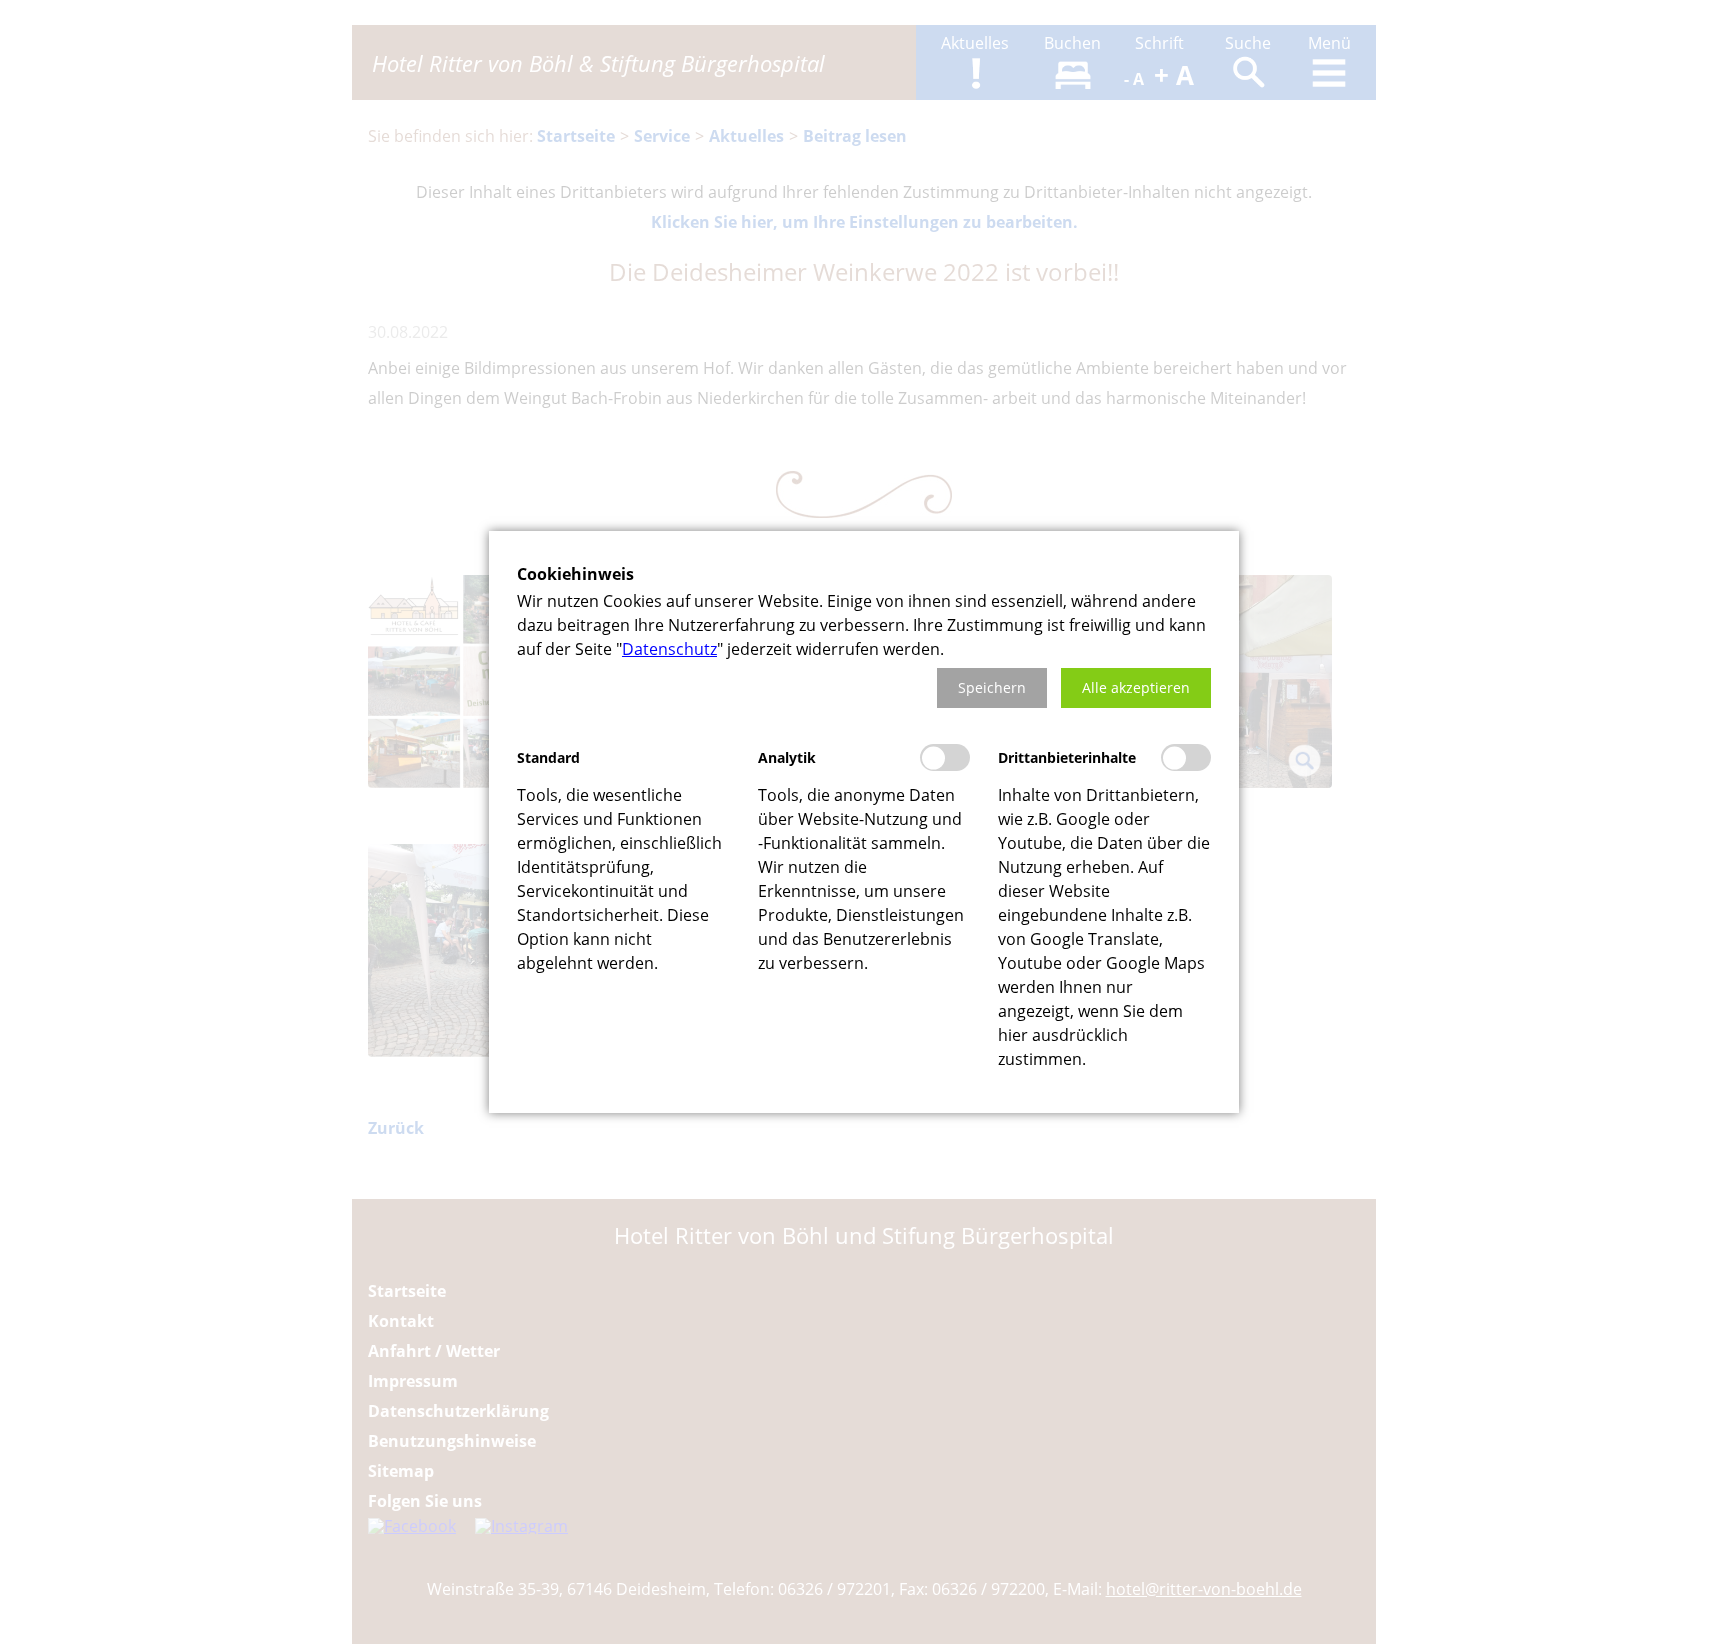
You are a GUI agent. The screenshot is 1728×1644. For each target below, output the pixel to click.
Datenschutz (669, 649)
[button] (992, 688)
